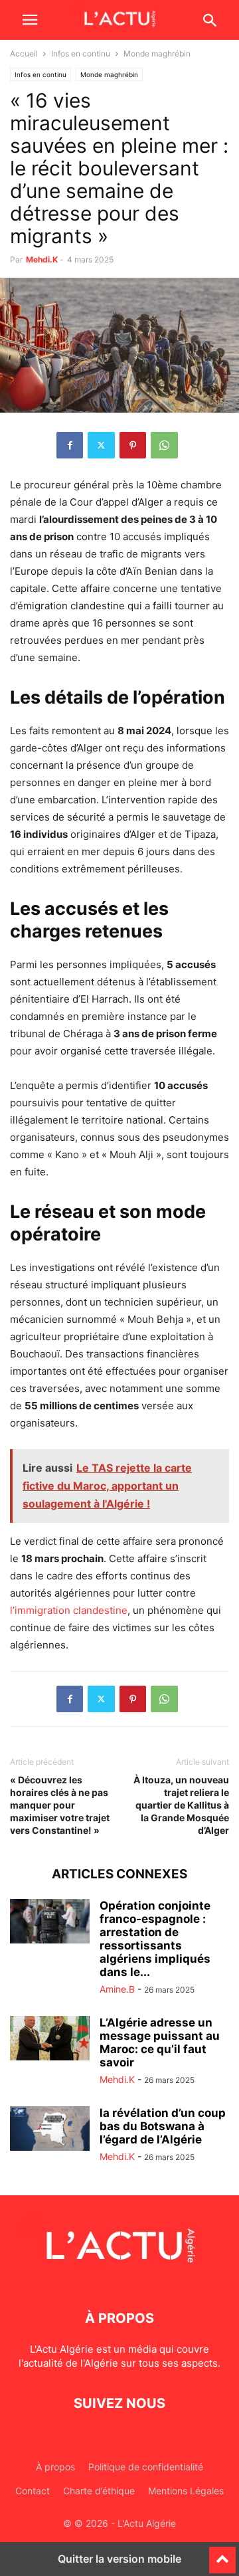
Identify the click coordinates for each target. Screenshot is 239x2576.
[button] (30, 20)
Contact (33, 2491)
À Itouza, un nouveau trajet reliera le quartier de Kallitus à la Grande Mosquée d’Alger (181, 1805)
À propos (55, 2467)
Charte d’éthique (99, 2491)
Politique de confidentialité (146, 2467)
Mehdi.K (42, 259)
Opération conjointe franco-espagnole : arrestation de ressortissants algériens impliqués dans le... (155, 1939)
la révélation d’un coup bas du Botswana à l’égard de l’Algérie (163, 2126)
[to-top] (222, 2554)
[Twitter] (101, 445)
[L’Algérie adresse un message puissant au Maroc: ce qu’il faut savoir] (50, 2038)
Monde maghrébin (109, 74)
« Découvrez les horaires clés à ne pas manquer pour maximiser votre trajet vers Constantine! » (60, 1805)
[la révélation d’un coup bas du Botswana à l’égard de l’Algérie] (50, 2129)
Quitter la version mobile (119, 2559)
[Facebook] (70, 445)
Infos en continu (81, 53)
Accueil (24, 53)
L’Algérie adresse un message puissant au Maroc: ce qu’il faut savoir (160, 2042)
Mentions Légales (186, 2491)
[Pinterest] (133, 445)
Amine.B (117, 1989)
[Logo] (119, 2278)
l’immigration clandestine (69, 1610)
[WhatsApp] (164, 445)
